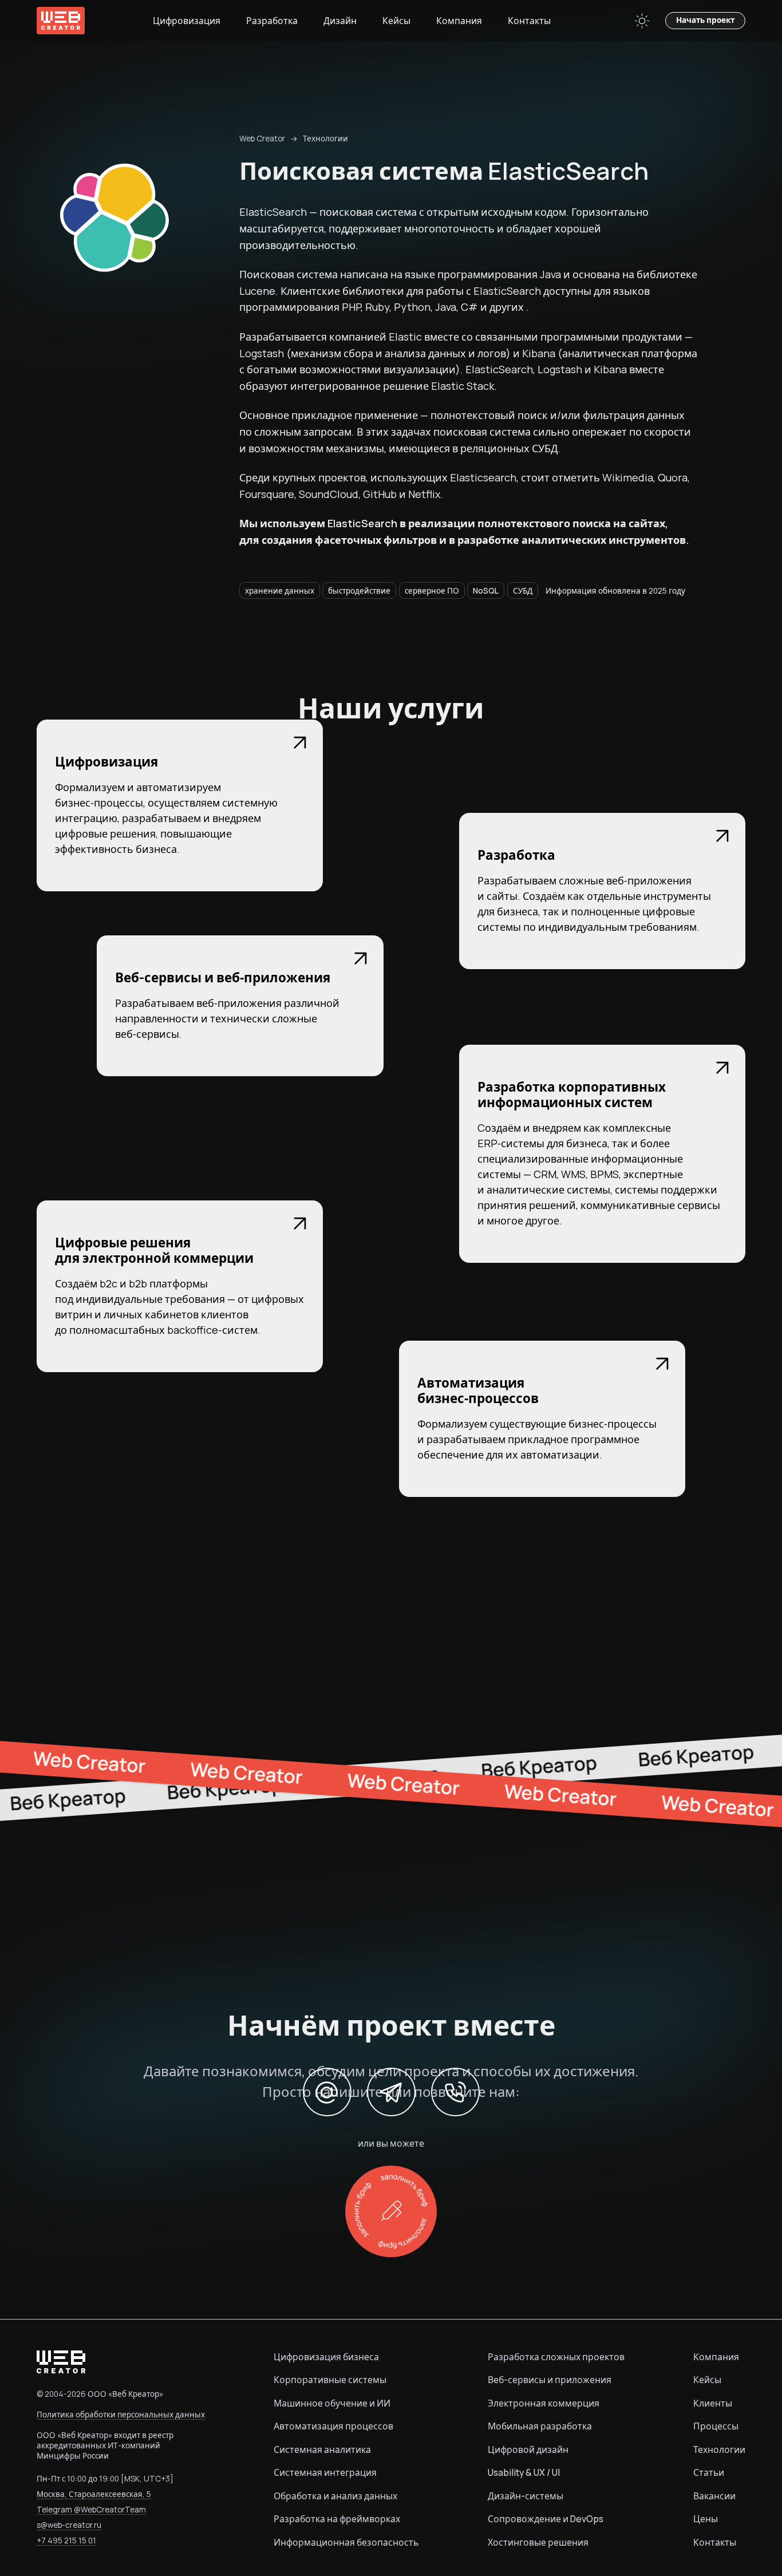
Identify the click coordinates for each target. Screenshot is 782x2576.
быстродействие (359, 591)
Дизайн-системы (526, 2496)
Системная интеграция (325, 2472)
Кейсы (396, 21)
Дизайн (340, 21)
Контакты (529, 21)
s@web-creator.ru (69, 2525)
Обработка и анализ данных (335, 2496)
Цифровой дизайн (528, 2449)
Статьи (709, 2472)
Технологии (325, 139)
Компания (459, 21)
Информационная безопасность (346, 2542)
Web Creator (262, 139)
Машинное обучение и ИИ (332, 2403)
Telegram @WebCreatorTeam (91, 2510)
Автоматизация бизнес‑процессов (478, 1390)
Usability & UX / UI (524, 2472)
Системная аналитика (322, 2449)
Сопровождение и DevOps (546, 2519)
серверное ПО (432, 591)
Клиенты (713, 2403)
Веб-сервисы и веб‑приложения (223, 977)
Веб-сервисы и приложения (550, 2380)
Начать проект (705, 20)
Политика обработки (121, 2415)
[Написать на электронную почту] (327, 2092)
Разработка (272, 21)
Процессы (716, 2426)
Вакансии (714, 2496)
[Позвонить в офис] (455, 2092)
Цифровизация (187, 21)
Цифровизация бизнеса (326, 2357)
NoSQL (486, 591)
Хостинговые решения (538, 2542)
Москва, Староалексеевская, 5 (94, 2494)
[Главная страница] (61, 21)
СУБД (523, 591)
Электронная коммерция (544, 2403)
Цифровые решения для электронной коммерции (154, 1250)
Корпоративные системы (330, 2380)
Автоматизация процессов (333, 2426)
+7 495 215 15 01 (66, 2541)
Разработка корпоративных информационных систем (572, 1095)
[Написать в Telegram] (391, 2092)
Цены (706, 2519)
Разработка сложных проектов (556, 2357)
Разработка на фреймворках (337, 2519)
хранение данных (280, 591)
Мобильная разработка (540, 2426)
